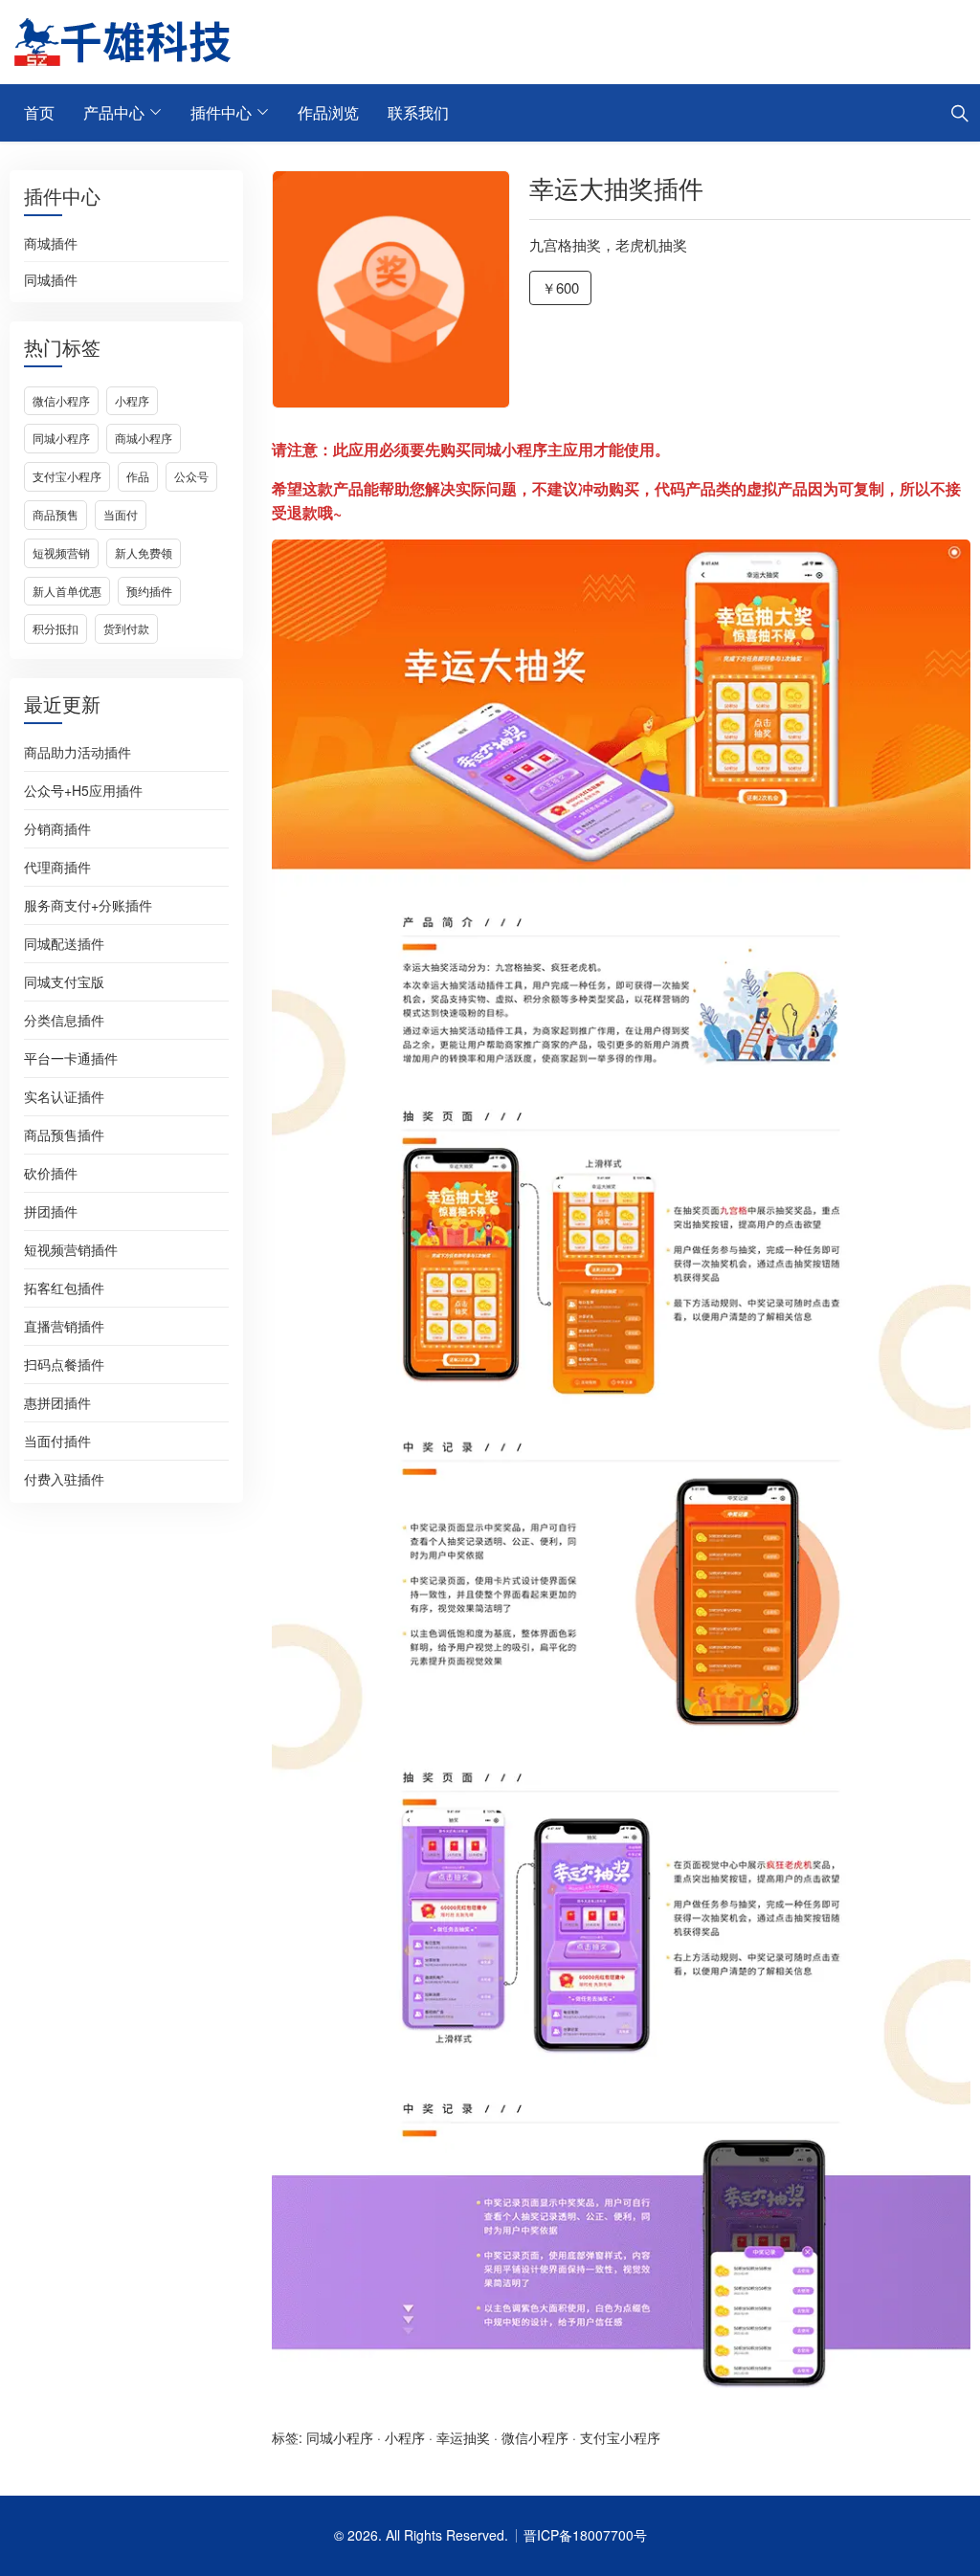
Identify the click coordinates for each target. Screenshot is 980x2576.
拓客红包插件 (64, 1288)
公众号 (191, 476)
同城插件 (51, 280)
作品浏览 (328, 112)
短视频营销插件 (71, 1249)
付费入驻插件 (64, 1479)
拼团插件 (51, 1211)
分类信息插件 (64, 1020)
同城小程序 (61, 438)
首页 (39, 112)
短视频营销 (61, 552)
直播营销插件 (64, 1326)
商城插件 (51, 244)
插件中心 (221, 112)
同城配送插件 (64, 943)
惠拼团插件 (57, 1402)
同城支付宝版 (64, 981)
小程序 (132, 400)
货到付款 (126, 628)
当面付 (121, 514)
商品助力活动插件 (78, 752)
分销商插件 (57, 828)
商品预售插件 (64, 1134)
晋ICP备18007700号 (585, 2535)
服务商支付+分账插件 (88, 905)
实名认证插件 (64, 1096)
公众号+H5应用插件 (83, 790)
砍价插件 (51, 1173)
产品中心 (114, 112)
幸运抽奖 (463, 2437)
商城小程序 (144, 438)
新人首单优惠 (67, 591)
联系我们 (418, 112)
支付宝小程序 (67, 476)
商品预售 (56, 514)
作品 (138, 476)
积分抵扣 (56, 628)
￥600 (560, 287)
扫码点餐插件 (64, 1364)
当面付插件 (57, 1441)
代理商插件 (57, 867)
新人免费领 (144, 552)
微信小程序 (61, 400)
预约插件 (149, 591)
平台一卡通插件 (71, 1058)
